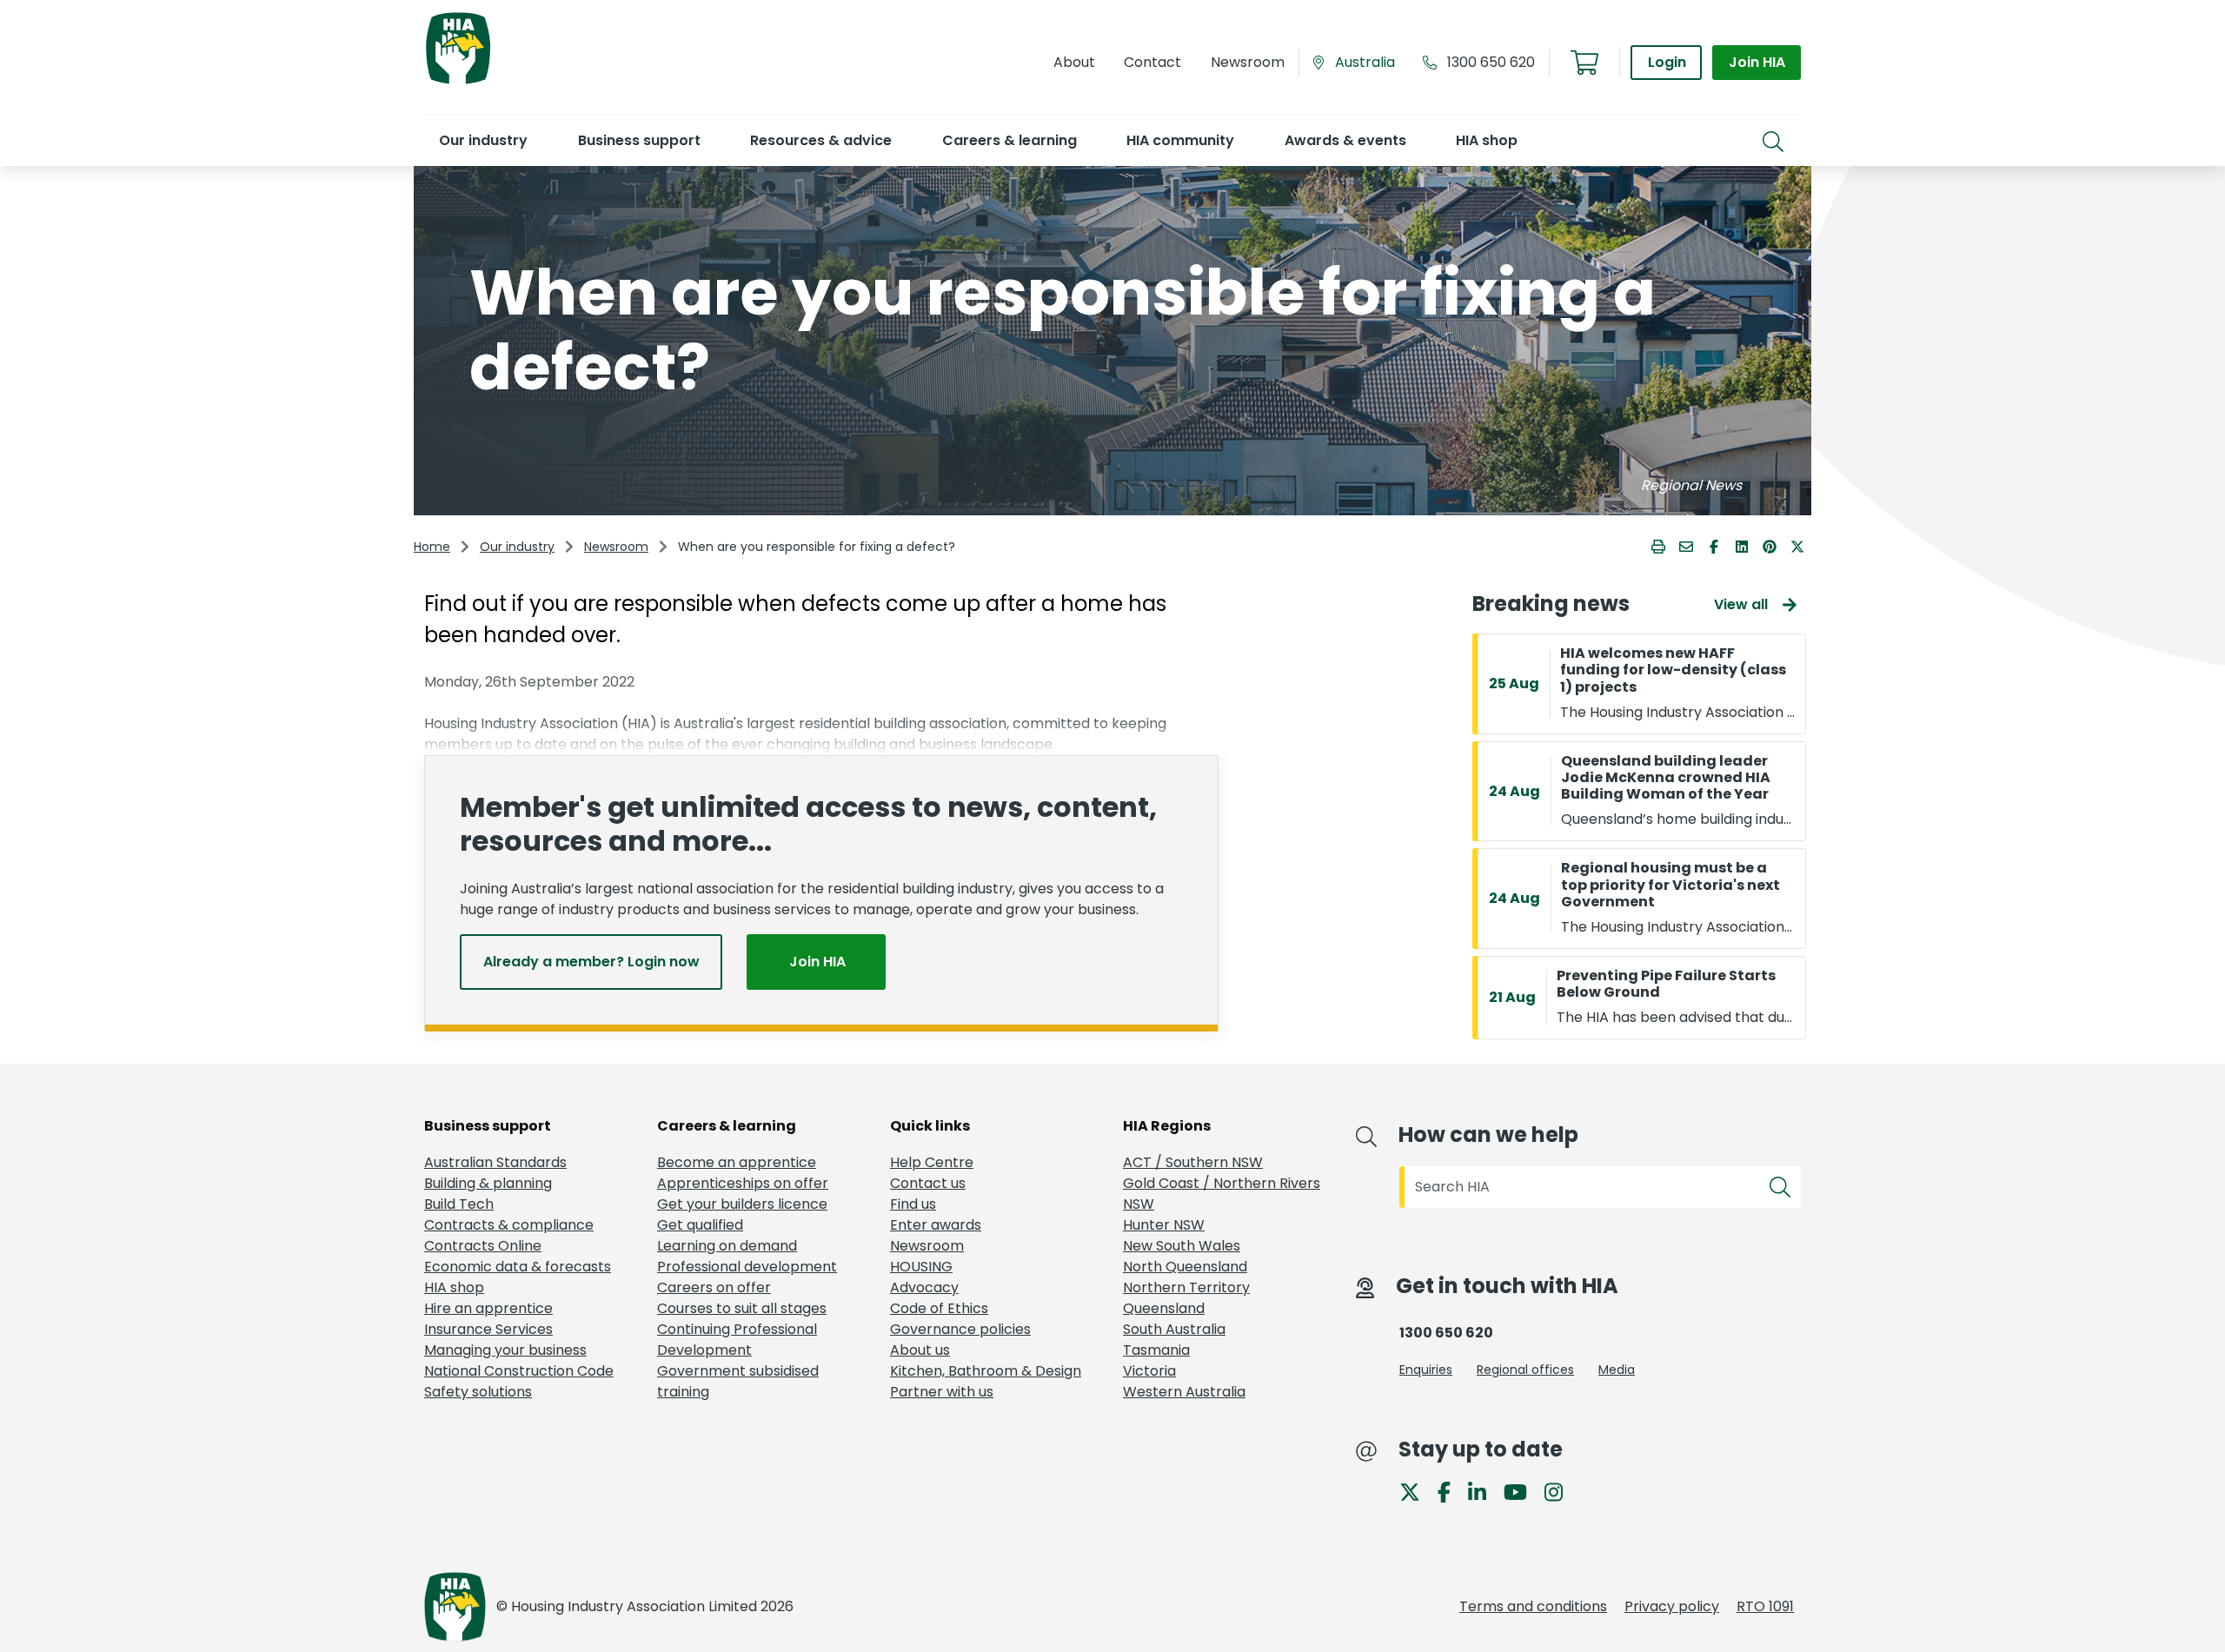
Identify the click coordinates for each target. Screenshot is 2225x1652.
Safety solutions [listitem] (478, 1392)
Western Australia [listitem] (1184, 1392)
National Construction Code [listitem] (519, 1371)
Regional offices (1525, 1370)
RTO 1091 (1765, 1606)
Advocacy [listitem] (924, 1287)
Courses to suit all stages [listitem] (742, 1308)
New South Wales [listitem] (1182, 1246)
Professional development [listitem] (747, 1267)
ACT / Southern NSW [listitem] (1193, 1162)
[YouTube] (1522, 1491)
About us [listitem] (920, 1350)
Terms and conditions (1533, 1606)
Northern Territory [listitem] (1186, 1287)
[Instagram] (1561, 1491)
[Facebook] (1451, 1491)
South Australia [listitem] (1174, 1329)
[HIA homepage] (458, 82)
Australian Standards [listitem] (495, 1162)
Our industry (517, 547)
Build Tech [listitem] (459, 1204)
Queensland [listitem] (1164, 1308)
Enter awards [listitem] (936, 1225)
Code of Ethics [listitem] (939, 1308)
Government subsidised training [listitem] (738, 1381)
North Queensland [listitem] (1185, 1267)
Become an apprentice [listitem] (737, 1162)
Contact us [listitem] (928, 1183)
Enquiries (1426, 1370)
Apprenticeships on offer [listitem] (743, 1183)
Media (1617, 1370)
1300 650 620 (1491, 62)
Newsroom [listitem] (927, 1246)
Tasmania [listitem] (1156, 1350)
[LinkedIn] (1484, 1491)
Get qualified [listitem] (700, 1225)
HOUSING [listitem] (921, 1267)
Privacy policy (1672, 1606)
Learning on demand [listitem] (727, 1246)
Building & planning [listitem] (488, 1183)
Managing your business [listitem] (505, 1350)
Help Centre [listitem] (932, 1162)
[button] (483, 140)
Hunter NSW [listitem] (1164, 1225)
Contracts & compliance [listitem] (509, 1225)
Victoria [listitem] (1149, 1371)
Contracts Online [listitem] (483, 1246)
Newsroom (616, 547)
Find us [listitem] (913, 1204)
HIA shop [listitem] (454, 1287)
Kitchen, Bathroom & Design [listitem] (986, 1371)
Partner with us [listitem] (942, 1392)
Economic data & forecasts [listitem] (518, 1267)
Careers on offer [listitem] (714, 1287)
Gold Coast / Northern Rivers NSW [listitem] (1222, 1194)
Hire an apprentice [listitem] (488, 1308)
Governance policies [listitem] (960, 1329)
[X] (1417, 1491)
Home (432, 547)
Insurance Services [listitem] (488, 1329)
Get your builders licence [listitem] (742, 1204)
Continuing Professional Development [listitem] (737, 1340)
